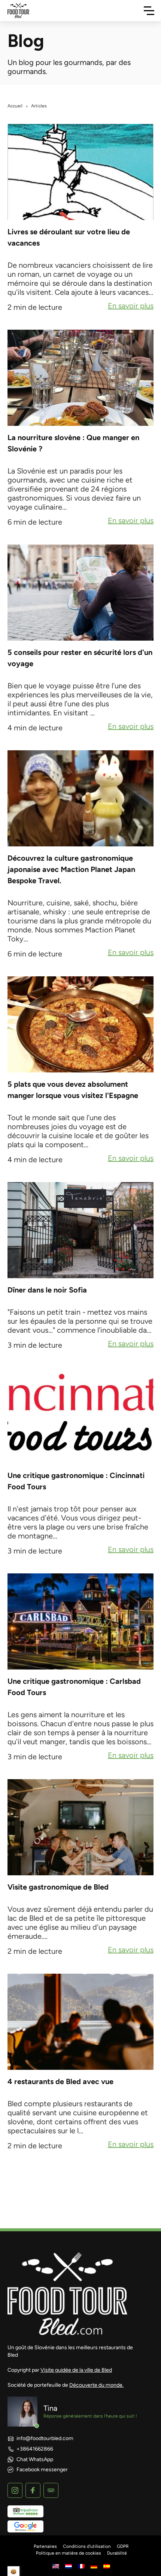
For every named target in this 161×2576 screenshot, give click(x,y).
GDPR (123, 2546)
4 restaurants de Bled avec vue (60, 2081)
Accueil (15, 106)
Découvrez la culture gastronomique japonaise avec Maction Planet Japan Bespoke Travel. (71, 869)
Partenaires (45, 2546)
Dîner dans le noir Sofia (47, 1290)
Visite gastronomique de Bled (58, 1887)
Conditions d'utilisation (87, 2546)
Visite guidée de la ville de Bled (76, 2370)
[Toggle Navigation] (149, 11)
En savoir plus (131, 306)
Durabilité (117, 2553)
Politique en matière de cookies (69, 2553)
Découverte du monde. (96, 2385)
